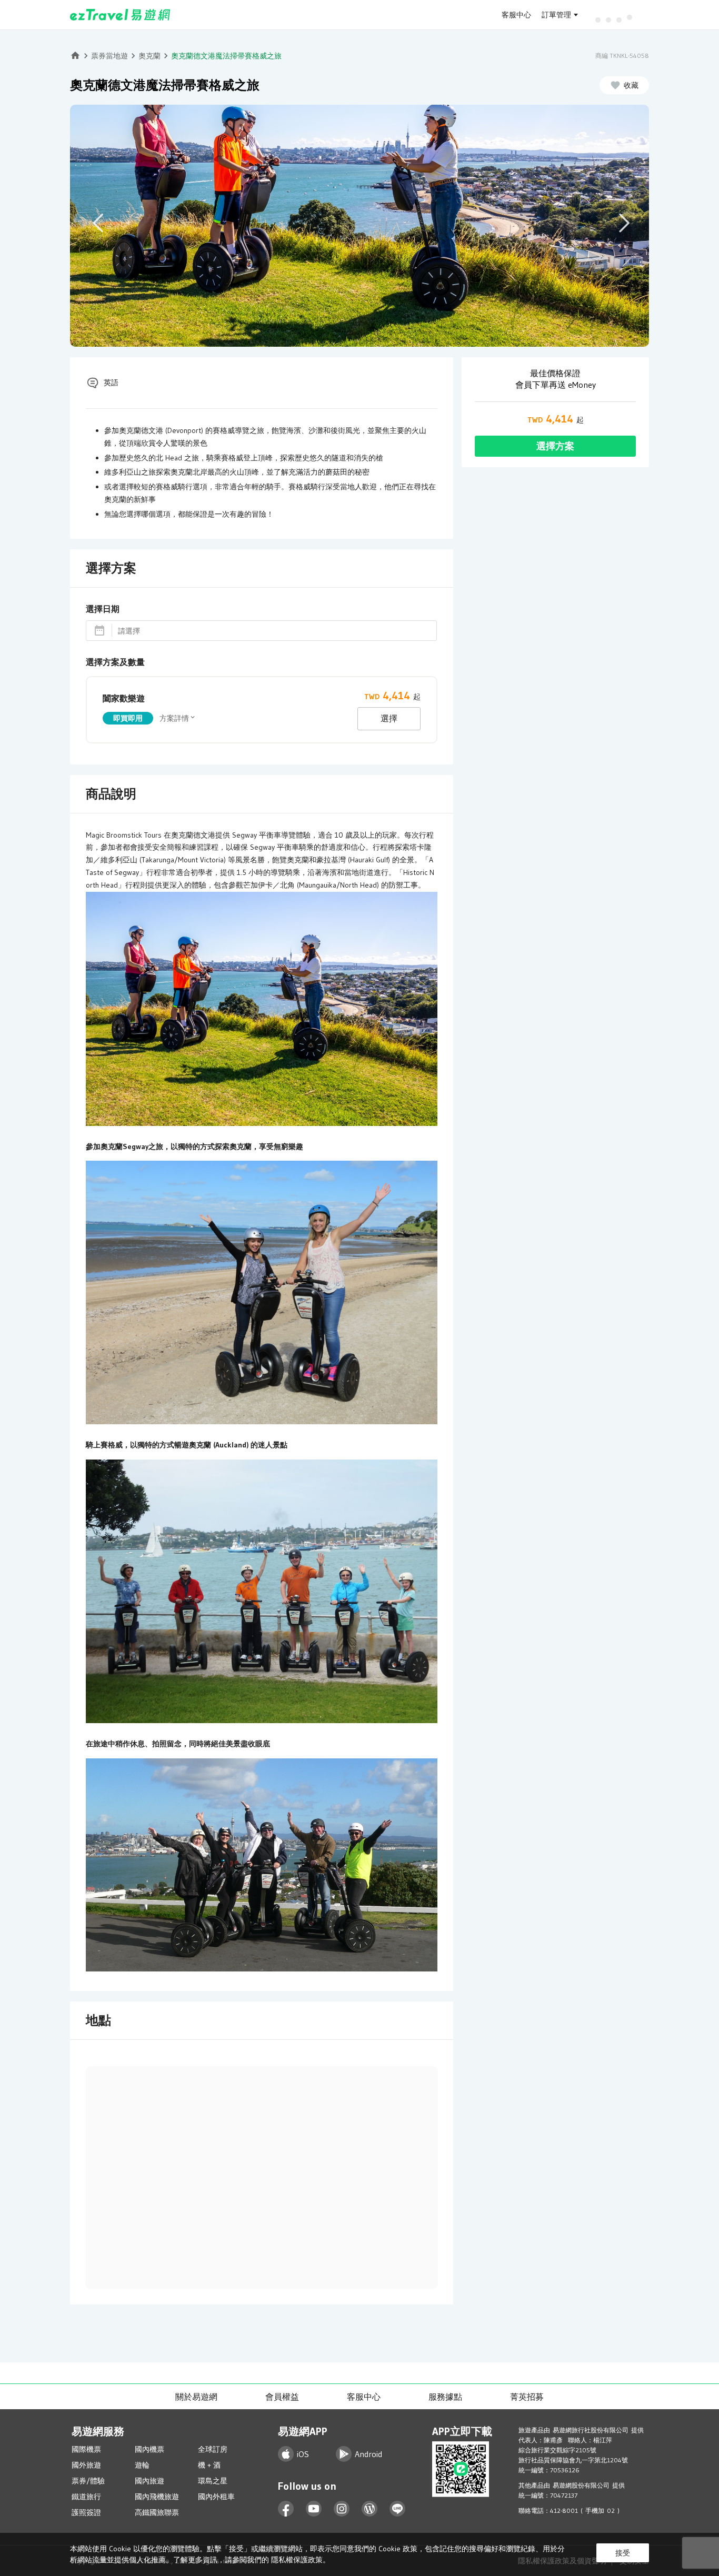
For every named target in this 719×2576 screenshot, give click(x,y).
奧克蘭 (149, 56)
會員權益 (282, 2397)
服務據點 (445, 2397)
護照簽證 (86, 2512)
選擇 (389, 718)
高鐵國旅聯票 (157, 2512)
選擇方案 (555, 446)
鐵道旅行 (86, 2497)
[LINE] (398, 2509)
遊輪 (142, 2465)
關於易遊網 (196, 2397)
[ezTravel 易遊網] (120, 15)
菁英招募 (527, 2397)
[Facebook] (286, 2509)
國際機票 (86, 2449)
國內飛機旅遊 (157, 2497)
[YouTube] (314, 2509)
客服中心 (516, 15)
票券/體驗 (88, 2481)
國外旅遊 (86, 2465)
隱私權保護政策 (297, 2560)
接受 (623, 2553)
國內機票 (149, 2449)
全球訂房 (213, 2449)
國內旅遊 (149, 2481)
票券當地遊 (109, 56)
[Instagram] (342, 2509)
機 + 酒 (209, 2465)
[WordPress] (370, 2509)
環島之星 (213, 2481)
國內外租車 (216, 2497)
